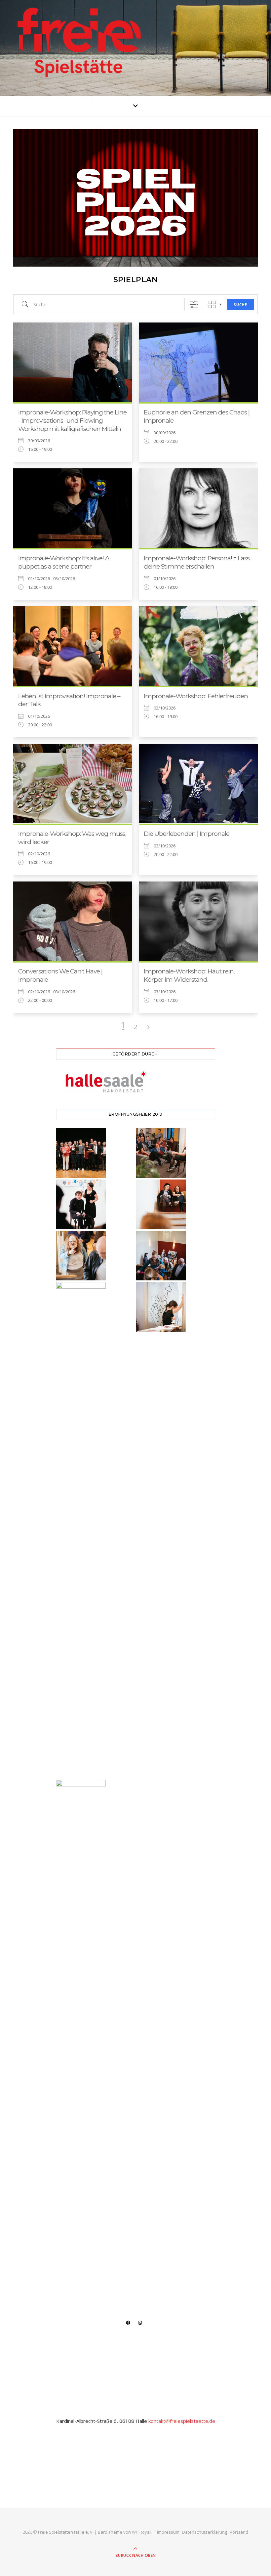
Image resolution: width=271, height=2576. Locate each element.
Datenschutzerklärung (205, 2532)
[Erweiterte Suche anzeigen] (194, 304)
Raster (212, 304)
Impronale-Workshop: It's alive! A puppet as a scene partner (64, 562)
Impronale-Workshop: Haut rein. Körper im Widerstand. (189, 975)
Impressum (168, 2532)
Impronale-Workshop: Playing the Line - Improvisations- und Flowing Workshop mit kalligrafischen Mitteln (72, 420)
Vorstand (239, 2532)
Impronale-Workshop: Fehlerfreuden (196, 696)
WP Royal (141, 2532)
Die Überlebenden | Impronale (187, 834)
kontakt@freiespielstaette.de (182, 2421)
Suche (240, 304)
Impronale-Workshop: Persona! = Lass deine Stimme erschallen (197, 562)
